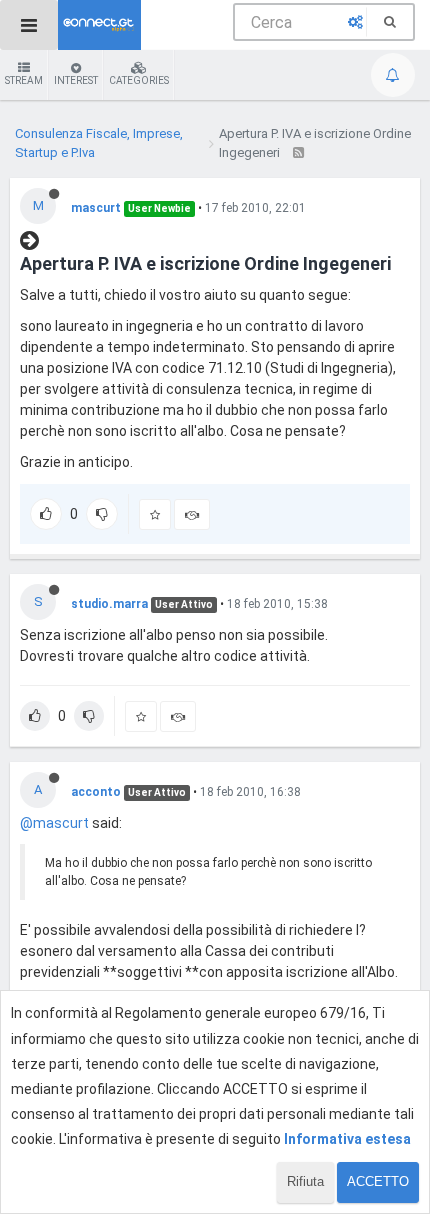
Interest (76, 80)
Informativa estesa (347, 1139)
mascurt (96, 208)
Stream (24, 80)
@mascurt (54, 823)
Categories (139, 80)
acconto (96, 792)
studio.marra (109, 604)
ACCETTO (378, 1181)
